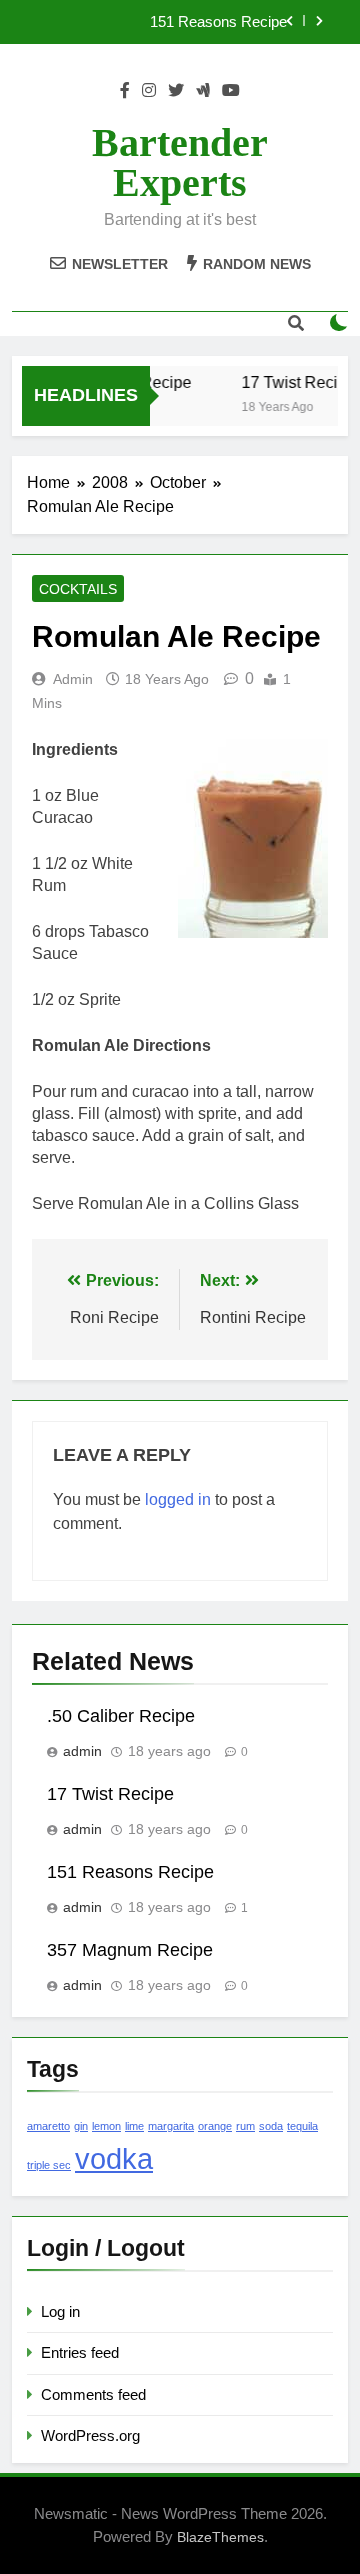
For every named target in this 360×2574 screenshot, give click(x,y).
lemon (106, 2126)
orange (215, 2126)
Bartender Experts (180, 162)
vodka (114, 2158)
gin (81, 2126)
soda (271, 2126)
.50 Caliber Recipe (121, 1716)
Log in (60, 2311)
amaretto (48, 2126)
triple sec (49, 2165)
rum (245, 2126)
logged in (178, 1499)
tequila (302, 2126)
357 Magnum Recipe (130, 1950)
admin (73, 679)
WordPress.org (90, 2435)
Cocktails (78, 589)
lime (134, 2126)
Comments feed (93, 2394)
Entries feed (80, 2352)
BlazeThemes (220, 2537)
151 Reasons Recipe (218, 22)
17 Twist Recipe (295, 382)
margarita (171, 2126)
